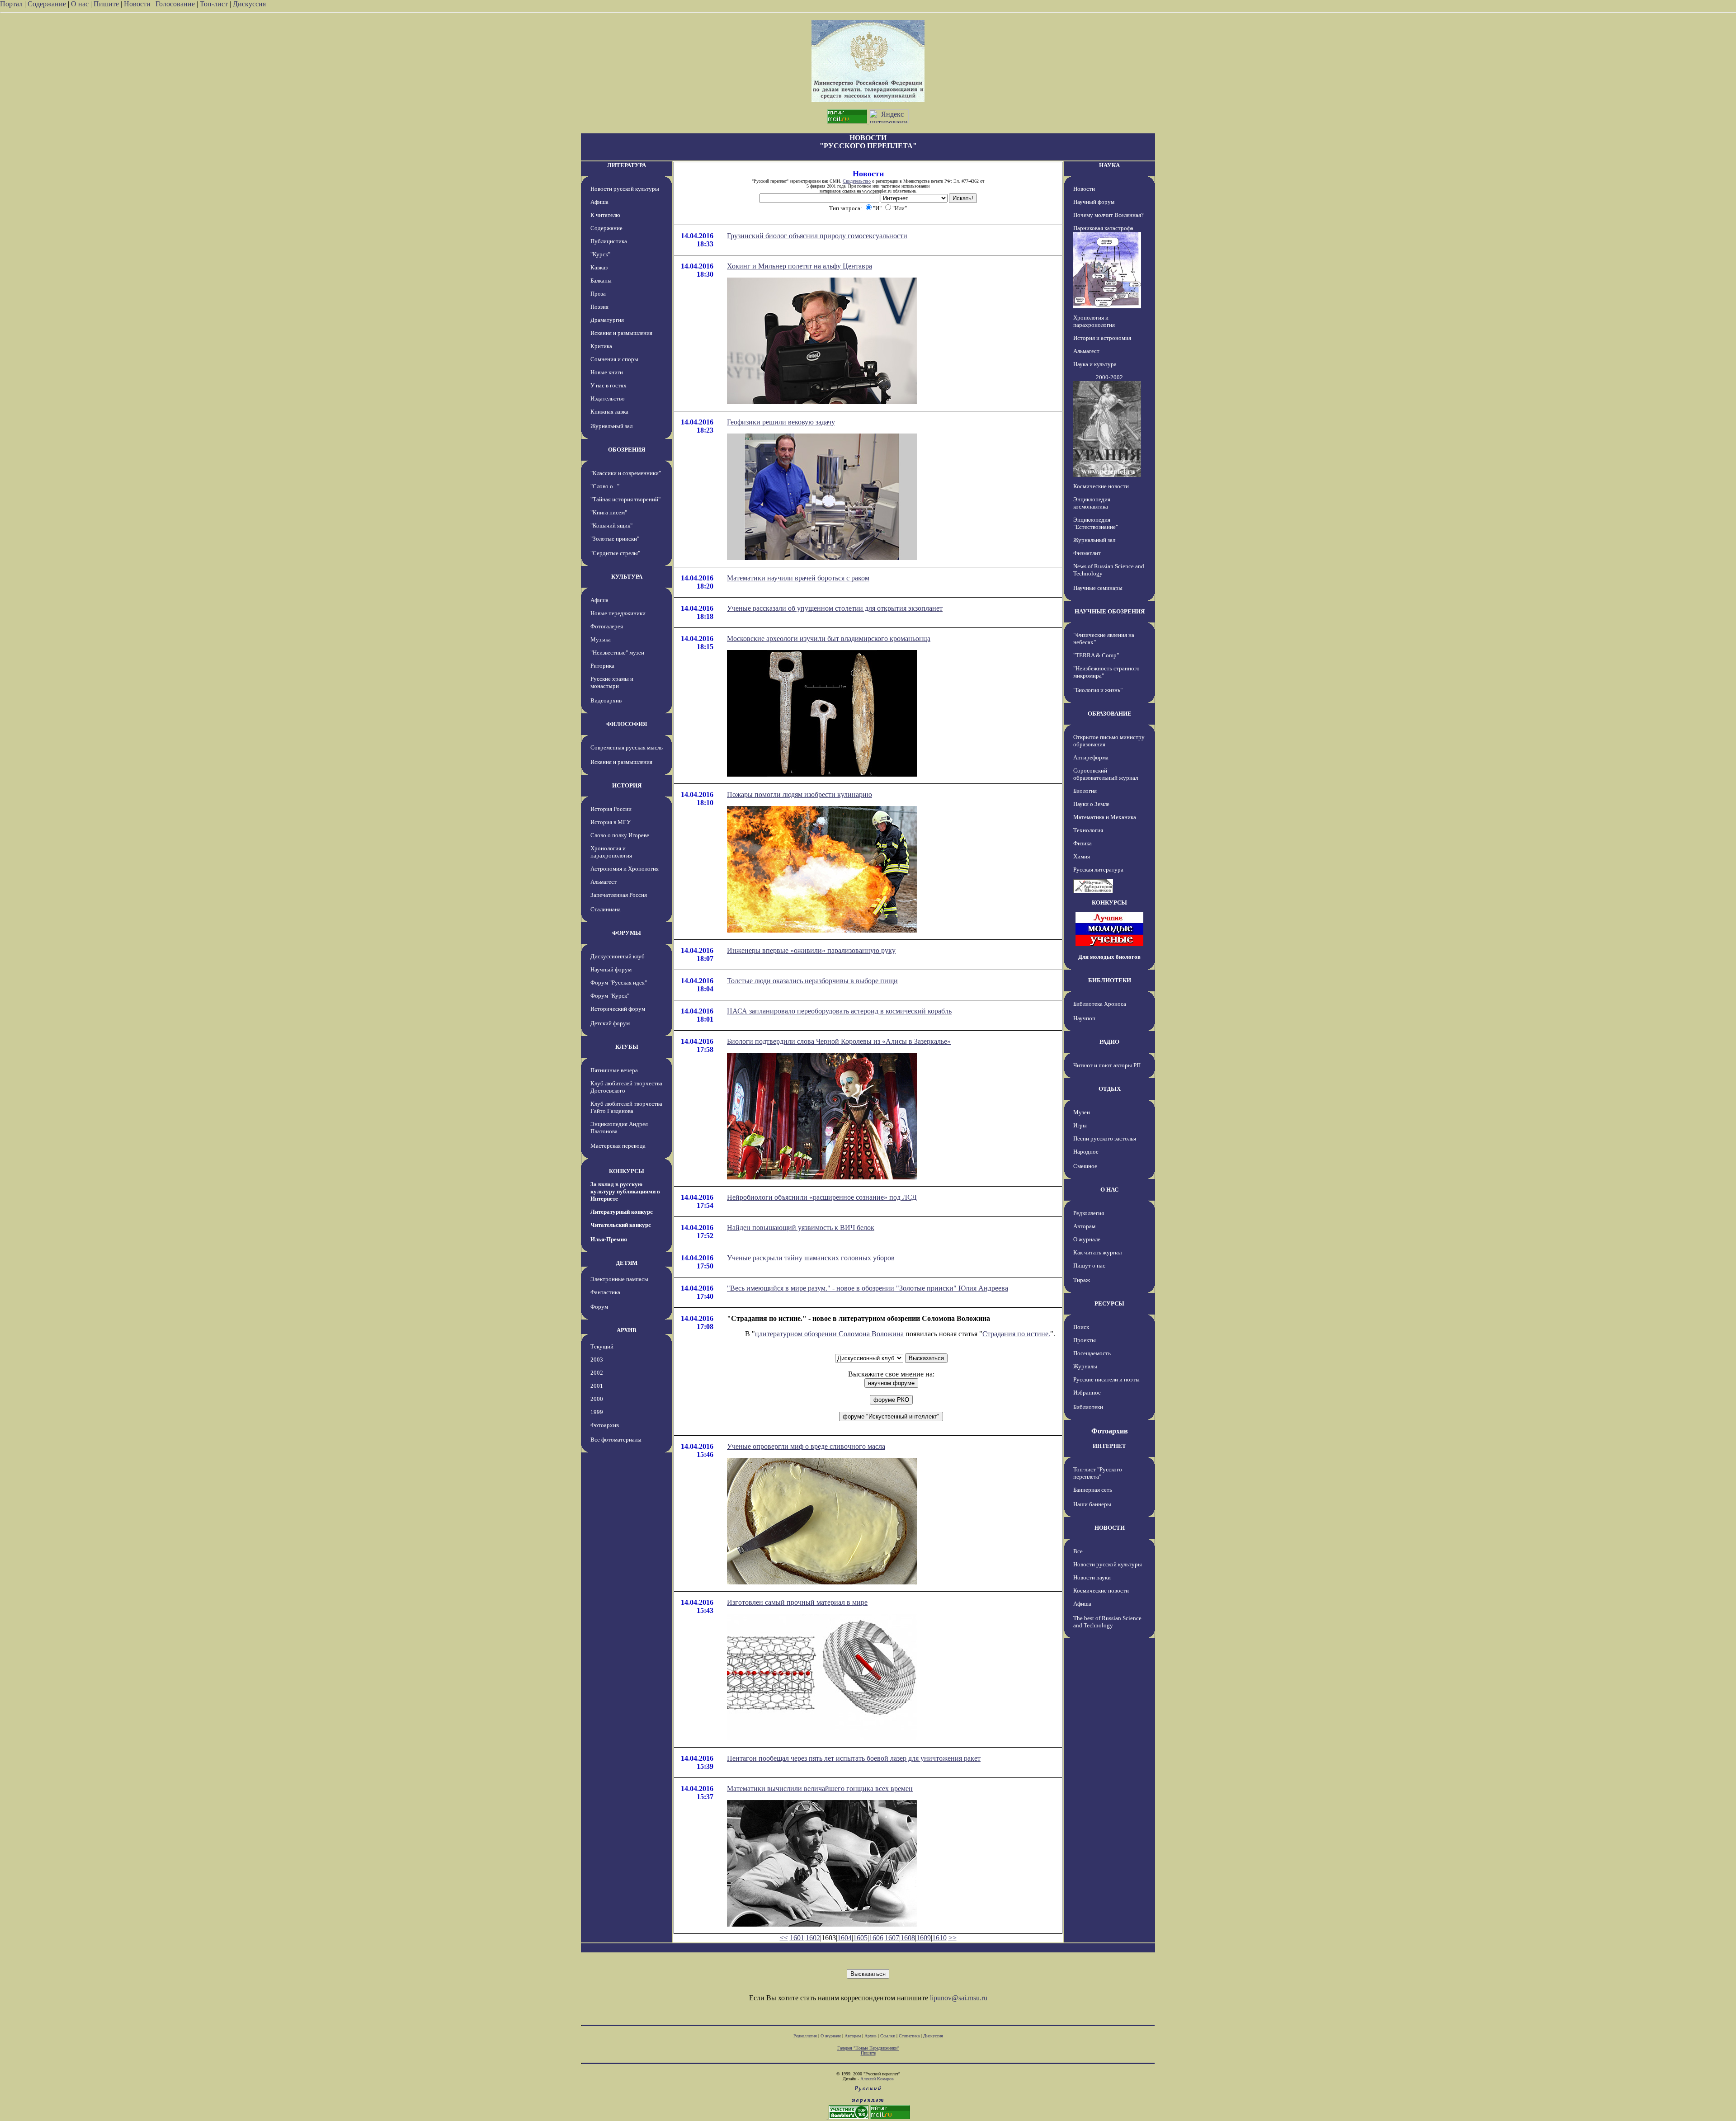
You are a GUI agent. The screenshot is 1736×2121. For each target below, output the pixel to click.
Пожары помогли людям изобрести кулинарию (800, 794)
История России (611, 809)
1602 (813, 1938)
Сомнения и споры (614, 359)
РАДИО (1109, 1042)
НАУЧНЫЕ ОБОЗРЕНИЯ (1110, 611)
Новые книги (607, 372)
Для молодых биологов (1109, 957)
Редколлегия (1089, 1213)
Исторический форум (618, 1009)
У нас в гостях (609, 385)
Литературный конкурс (622, 1212)
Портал (11, 4)
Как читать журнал (1097, 1252)
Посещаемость (1092, 1353)
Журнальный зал (611, 426)
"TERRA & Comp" (1096, 655)
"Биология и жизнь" (1098, 690)
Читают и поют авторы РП (1107, 1065)
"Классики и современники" (626, 473)
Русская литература (1098, 870)
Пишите (106, 4)
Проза (598, 294)
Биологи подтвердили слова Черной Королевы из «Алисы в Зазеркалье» (839, 1041)
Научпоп (1084, 1018)
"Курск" (600, 254)
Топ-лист (214, 4)
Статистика (909, 2036)
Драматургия (607, 320)
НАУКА (1109, 165)
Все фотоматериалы (616, 1440)
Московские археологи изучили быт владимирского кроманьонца (829, 639)
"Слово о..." (605, 486)
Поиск (1081, 1327)
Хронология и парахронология (611, 852)
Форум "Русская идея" (619, 983)
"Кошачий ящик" (611, 526)
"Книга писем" (609, 512)
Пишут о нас (1089, 1266)
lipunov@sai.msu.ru (959, 1998)
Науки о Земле (1091, 804)
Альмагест (604, 882)
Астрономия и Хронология (625, 869)
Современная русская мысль (627, 747)
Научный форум (611, 969)
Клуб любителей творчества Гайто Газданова (626, 1107)
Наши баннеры (1092, 1504)
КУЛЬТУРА (627, 577)
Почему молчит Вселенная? (1109, 215)
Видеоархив (606, 700)
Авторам (1084, 1226)
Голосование (176, 4)
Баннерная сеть (1093, 1490)
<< (784, 1938)
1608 (908, 1938)
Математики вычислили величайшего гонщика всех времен (820, 1789)
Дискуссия (249, 4)
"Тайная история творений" (625, 499)
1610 (939, 1938)
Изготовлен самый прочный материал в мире (797, 1602)
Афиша (599, 202)
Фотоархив (605, 1425)
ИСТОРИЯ (627, 785)
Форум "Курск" (610, 996)
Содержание (47, 4)
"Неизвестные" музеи (617, 653)
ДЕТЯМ (627, 1263)
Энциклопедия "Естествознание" (1096, 523)
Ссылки (888, 2036)
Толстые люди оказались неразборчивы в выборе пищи (812, 981)
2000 (597, 1399)
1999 (597, 1412)
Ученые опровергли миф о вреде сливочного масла (806, 1446)
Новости (137, 4)
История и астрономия (1102, 338)
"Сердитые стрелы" (615, 553)
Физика (1083, 843)
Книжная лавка (609, 412)
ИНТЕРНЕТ (1109, 1446)
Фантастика (605, 1292)
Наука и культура (1095, 364)
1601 (797, 1938)
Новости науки (1092, 1577)
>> (953, 1938)
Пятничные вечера (614, 1070)
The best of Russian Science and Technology (1107, 1622)
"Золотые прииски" (615, 539)
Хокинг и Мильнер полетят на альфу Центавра (800, 266)
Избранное (1087, 1393)
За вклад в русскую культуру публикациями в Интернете (625, 1191)
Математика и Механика (1105, 817)
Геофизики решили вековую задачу (781, 422)
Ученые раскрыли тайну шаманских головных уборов (811, 1258)
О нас (80, 4)
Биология (1085, 791)
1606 (876, 1938)
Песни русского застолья (1105, 1138)
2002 (597, 1373)
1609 (924, 1938)
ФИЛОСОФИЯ (627, 724)
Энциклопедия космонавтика (1092, 503)
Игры (1080, 1125)
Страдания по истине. (1016, 1334)
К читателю (605, 215)
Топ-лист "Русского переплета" (1098, 1473)
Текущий (602, 1346)
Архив (870, 2036)
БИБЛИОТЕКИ (1110, 980)
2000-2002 (1109, 377)
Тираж (1082, 1280)
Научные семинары (1098, 588)
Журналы (1085, 1366)
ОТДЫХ (1110, 1089)
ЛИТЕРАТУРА (627, 165)
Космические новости (1101, 486)
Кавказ (599, 267)
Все (1078, 1551)
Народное (1086, 1152)
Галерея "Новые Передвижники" (868, 2048)
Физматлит (1087, 553)
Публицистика (609, 241)
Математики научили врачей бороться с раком (798, 578)
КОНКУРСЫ (627, 1171)
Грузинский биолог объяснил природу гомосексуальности (817, 236)
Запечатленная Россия (619, 895)
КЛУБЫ (627, 1047)
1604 (844, 1938)
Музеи (1082, 1112)
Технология (1088, 830)
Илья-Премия (609, 1239)
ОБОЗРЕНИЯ (627, 450)
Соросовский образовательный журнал (1106, 774)
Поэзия (599, 307)
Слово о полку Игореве (620, 835)
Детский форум (610, 1023)
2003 (597, 1360)
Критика (601, 346)
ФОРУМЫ (627, 933)
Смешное (1085, 1166)
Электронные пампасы (619, 1279)
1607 (892, 1938)
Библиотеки (1088, 1407)
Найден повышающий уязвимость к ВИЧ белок (801, 1228)
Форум (599, 1307)
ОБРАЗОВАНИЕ (1110, 714)
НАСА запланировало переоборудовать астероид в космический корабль (839, 1011)
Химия (1082, 856)
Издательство (608, 398)
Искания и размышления (621, 333)
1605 (860, 1938)
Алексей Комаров (877, 2079)
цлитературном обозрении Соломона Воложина (829, 1334)
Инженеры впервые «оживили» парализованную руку (811, 950)
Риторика (602, 666)
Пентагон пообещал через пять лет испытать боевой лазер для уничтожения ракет (854, 1758)
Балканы (601, 280)
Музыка (601, 639)
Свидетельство (857, 181)
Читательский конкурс (621, 1225)
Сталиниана (606, 909)
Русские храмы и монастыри (612, 682)
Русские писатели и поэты (1106, 1379)
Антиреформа (1091, 757)
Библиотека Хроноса (1100, 1004)
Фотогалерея (607, 626)
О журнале (1087, 1239)
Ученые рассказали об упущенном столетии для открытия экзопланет (835, 608)
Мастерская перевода (618, 1146)
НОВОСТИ (1110, 1528)
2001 (597, 1386)
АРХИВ (627, 1330)
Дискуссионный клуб (618, 956)
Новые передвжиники (618, 613)
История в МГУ (611, 822)
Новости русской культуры (625, 189)
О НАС (1109, 1190)
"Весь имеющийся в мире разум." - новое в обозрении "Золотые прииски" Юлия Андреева (868, 1288)
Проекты (1085, 1340)
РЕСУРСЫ (1109, 1303)
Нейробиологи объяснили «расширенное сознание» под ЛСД (822, 1197)
